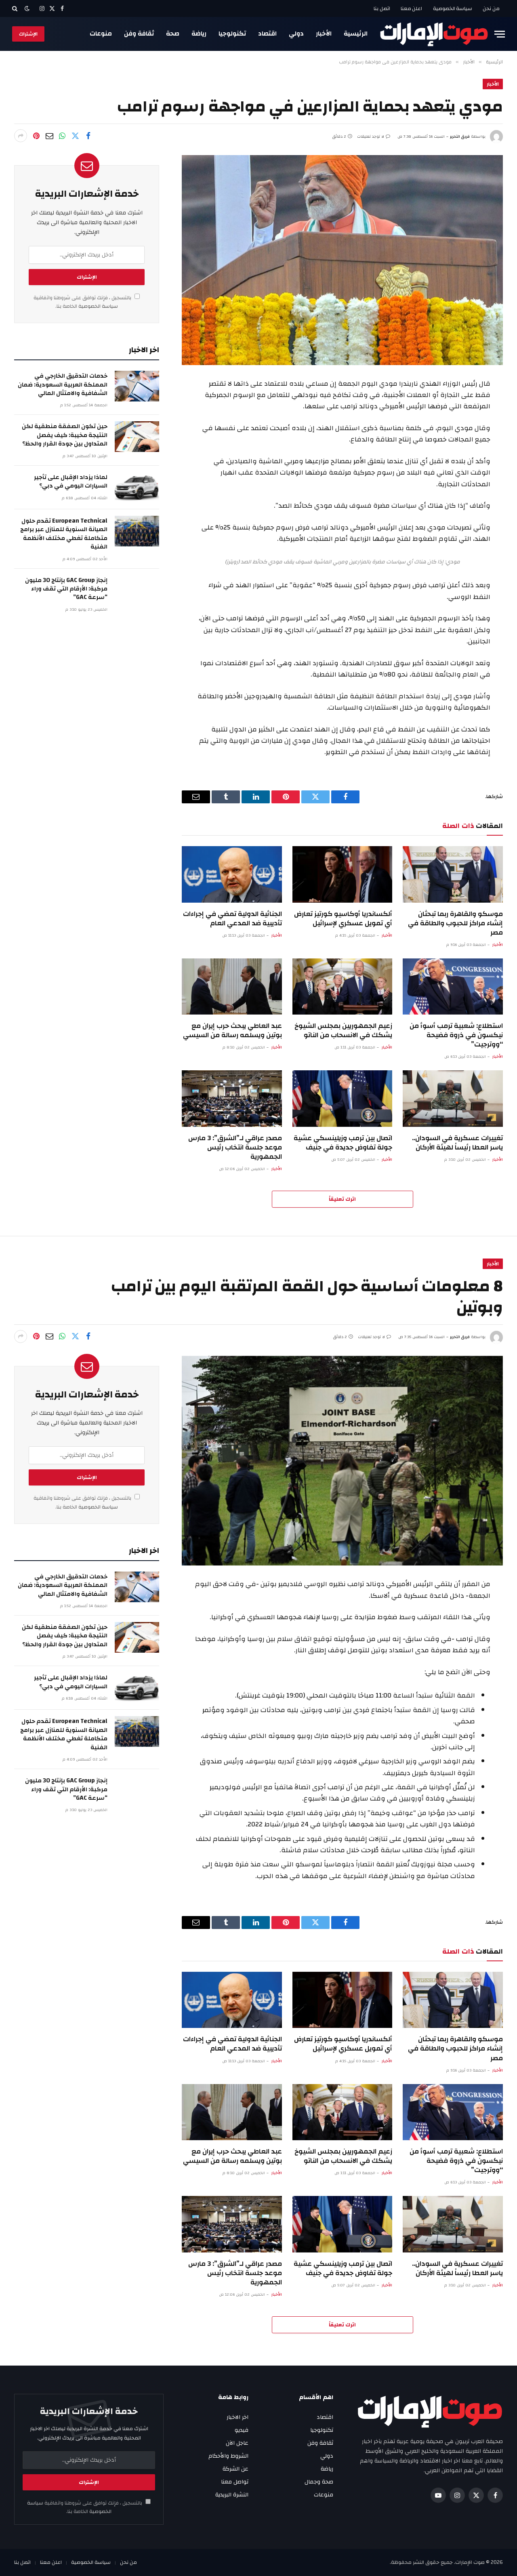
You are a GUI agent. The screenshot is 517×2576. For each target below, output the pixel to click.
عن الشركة (235, 2469)
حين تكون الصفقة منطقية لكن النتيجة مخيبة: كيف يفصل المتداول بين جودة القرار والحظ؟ (65, 435)
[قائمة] (500, 34)
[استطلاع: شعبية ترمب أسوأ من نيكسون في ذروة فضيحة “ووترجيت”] (453, 986)
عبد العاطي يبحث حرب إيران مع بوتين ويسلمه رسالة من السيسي (232, 1030)
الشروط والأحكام (228, 2456)
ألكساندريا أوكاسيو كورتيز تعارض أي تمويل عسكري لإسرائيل (343, 918)
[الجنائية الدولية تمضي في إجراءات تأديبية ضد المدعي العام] (232, 874)
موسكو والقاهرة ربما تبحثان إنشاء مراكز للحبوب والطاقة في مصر (455, 923)
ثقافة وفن (139, 34)
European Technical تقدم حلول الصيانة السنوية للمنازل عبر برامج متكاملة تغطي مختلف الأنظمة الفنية (64, 534)
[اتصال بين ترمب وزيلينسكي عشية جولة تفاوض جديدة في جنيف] (343, 1098)
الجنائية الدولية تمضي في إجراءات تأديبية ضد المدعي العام (232, 918)
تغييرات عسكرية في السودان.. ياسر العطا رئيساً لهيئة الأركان (457, 1143)
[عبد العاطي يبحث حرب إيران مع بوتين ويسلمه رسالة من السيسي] (232, 986)
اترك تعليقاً (342, 1199)
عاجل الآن (237, 2443)
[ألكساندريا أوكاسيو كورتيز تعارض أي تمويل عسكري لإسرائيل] (343, 874)
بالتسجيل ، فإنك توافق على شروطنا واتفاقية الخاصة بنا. (83, 302)
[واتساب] (62, 136)
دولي (296, 34)
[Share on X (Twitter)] (75, 136)
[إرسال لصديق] (49, 136)
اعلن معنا (412, 8)
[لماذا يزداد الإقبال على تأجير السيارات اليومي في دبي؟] (137, 487)
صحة (173, 34)
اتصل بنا (382, 8)
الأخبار (324, 34)
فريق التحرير (460, 137)
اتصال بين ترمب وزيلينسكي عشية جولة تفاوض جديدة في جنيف (343, 1143)
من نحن (491, 8)
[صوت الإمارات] (434, 34)
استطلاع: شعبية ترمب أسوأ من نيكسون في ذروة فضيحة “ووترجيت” (456, 1035)
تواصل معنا (235, 2482)
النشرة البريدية (232, 2495)
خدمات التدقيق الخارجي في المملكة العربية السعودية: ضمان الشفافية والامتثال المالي (63, 385)
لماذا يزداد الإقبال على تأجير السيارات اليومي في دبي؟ (71, 482)
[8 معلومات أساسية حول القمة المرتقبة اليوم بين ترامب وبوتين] (342, 1461)
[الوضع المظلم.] (27, 9)
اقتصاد (267, 34)
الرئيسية (356, 34)
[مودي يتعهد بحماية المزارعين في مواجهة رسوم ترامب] (342, 260)
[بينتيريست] (36, 136)
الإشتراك (28, 34)
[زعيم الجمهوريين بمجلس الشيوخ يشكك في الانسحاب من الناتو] (343, 986)
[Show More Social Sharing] (21, 136)
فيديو (242, 2430)
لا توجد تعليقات (371, 137)
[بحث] (16, 8)
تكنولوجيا (232, 34)
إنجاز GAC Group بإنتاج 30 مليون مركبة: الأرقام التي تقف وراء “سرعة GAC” (66, 589)
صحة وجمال (319, 2482)
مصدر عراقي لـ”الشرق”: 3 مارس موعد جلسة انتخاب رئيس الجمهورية (235, 1147)
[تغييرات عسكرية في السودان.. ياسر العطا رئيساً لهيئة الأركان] (453, 1098)
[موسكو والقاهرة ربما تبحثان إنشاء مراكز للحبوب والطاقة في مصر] (453, 874)
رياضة (199, 34)
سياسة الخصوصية (453, 8)
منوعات (101, 34)
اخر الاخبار (237, 2417)
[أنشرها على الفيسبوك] (88, 136)
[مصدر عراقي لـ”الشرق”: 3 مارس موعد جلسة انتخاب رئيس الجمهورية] (232, 1098)
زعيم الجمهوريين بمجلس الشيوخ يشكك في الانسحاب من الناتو (343, 1030)
